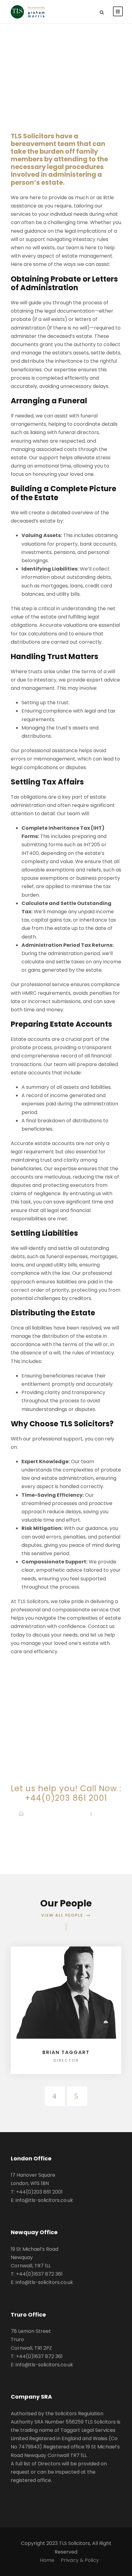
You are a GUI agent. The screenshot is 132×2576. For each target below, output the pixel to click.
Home (47, 2560)
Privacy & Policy (80, 2560)
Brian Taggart (66, 2052)
